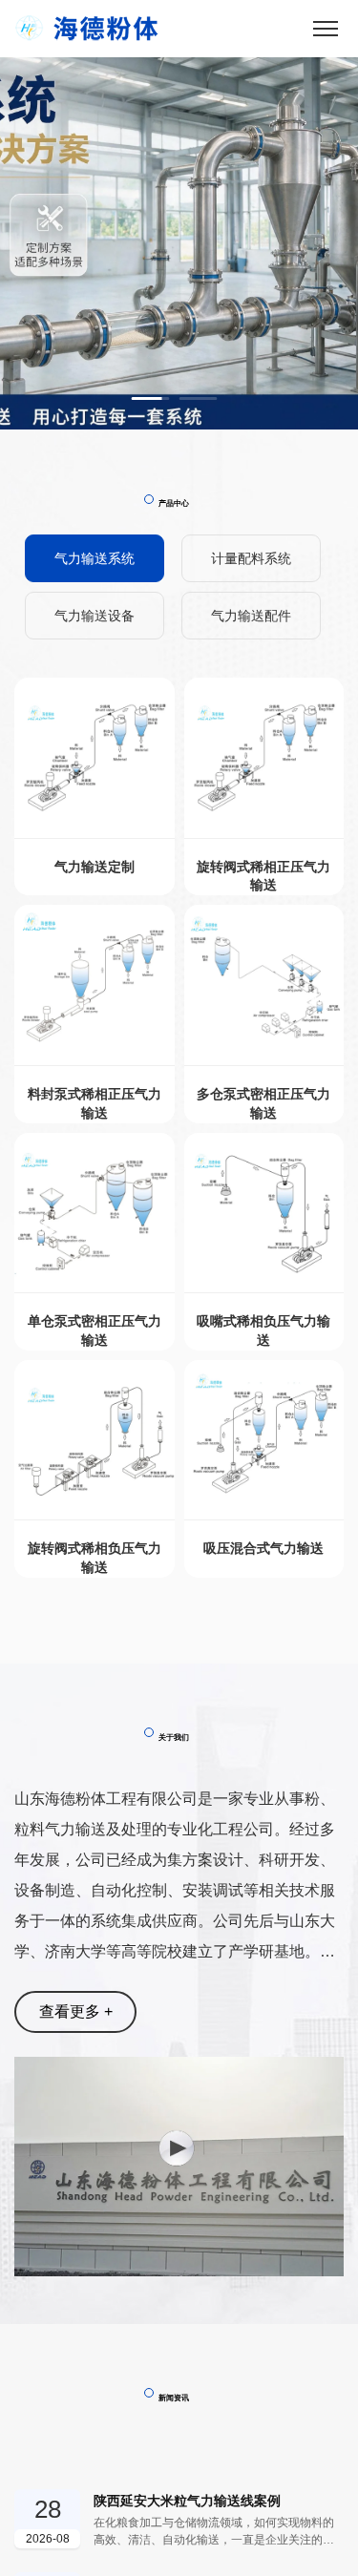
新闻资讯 (174, 2398)
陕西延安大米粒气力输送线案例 (187, 2501)
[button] (151, 398)
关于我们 (174, 1737)
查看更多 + (76, 2011)
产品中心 (174, 503)
